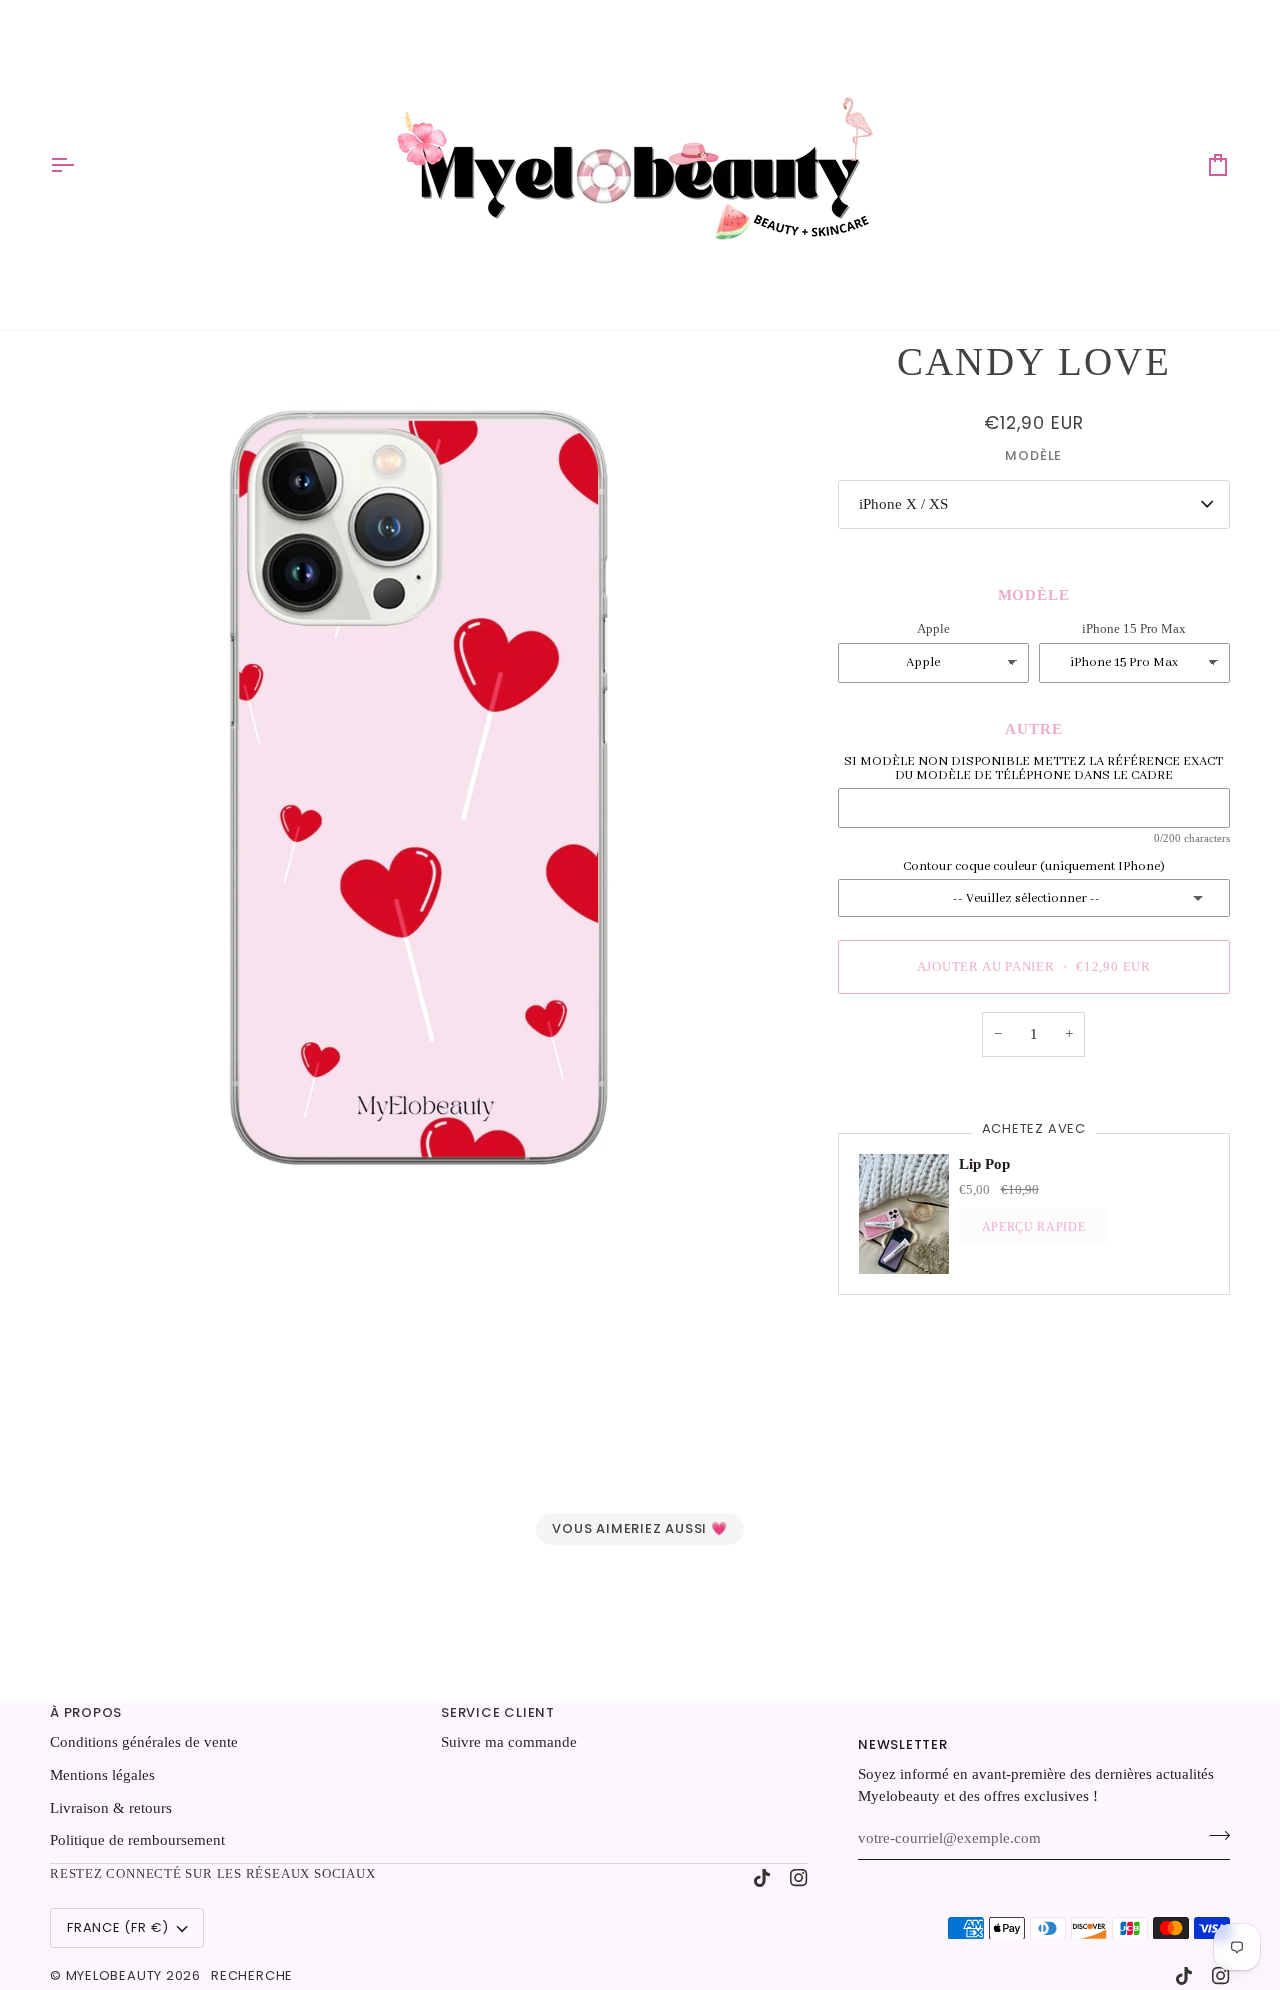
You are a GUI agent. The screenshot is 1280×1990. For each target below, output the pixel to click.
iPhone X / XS (903, 504)
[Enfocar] (419, 773)
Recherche (252, 1975)
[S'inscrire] (1146, 1884)
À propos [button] (86, 1712)
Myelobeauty (114, 1975)
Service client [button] (498, 1712)
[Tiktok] (762, 1878)
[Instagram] (799, 1878)
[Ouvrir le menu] (80, 165)
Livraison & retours (111, 1808)
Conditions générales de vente (144, 1742)
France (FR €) (118, 1927)
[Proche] (1202, 1805)
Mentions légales (102, 1775)
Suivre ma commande (509, 1742)
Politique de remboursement (137, 1840)
